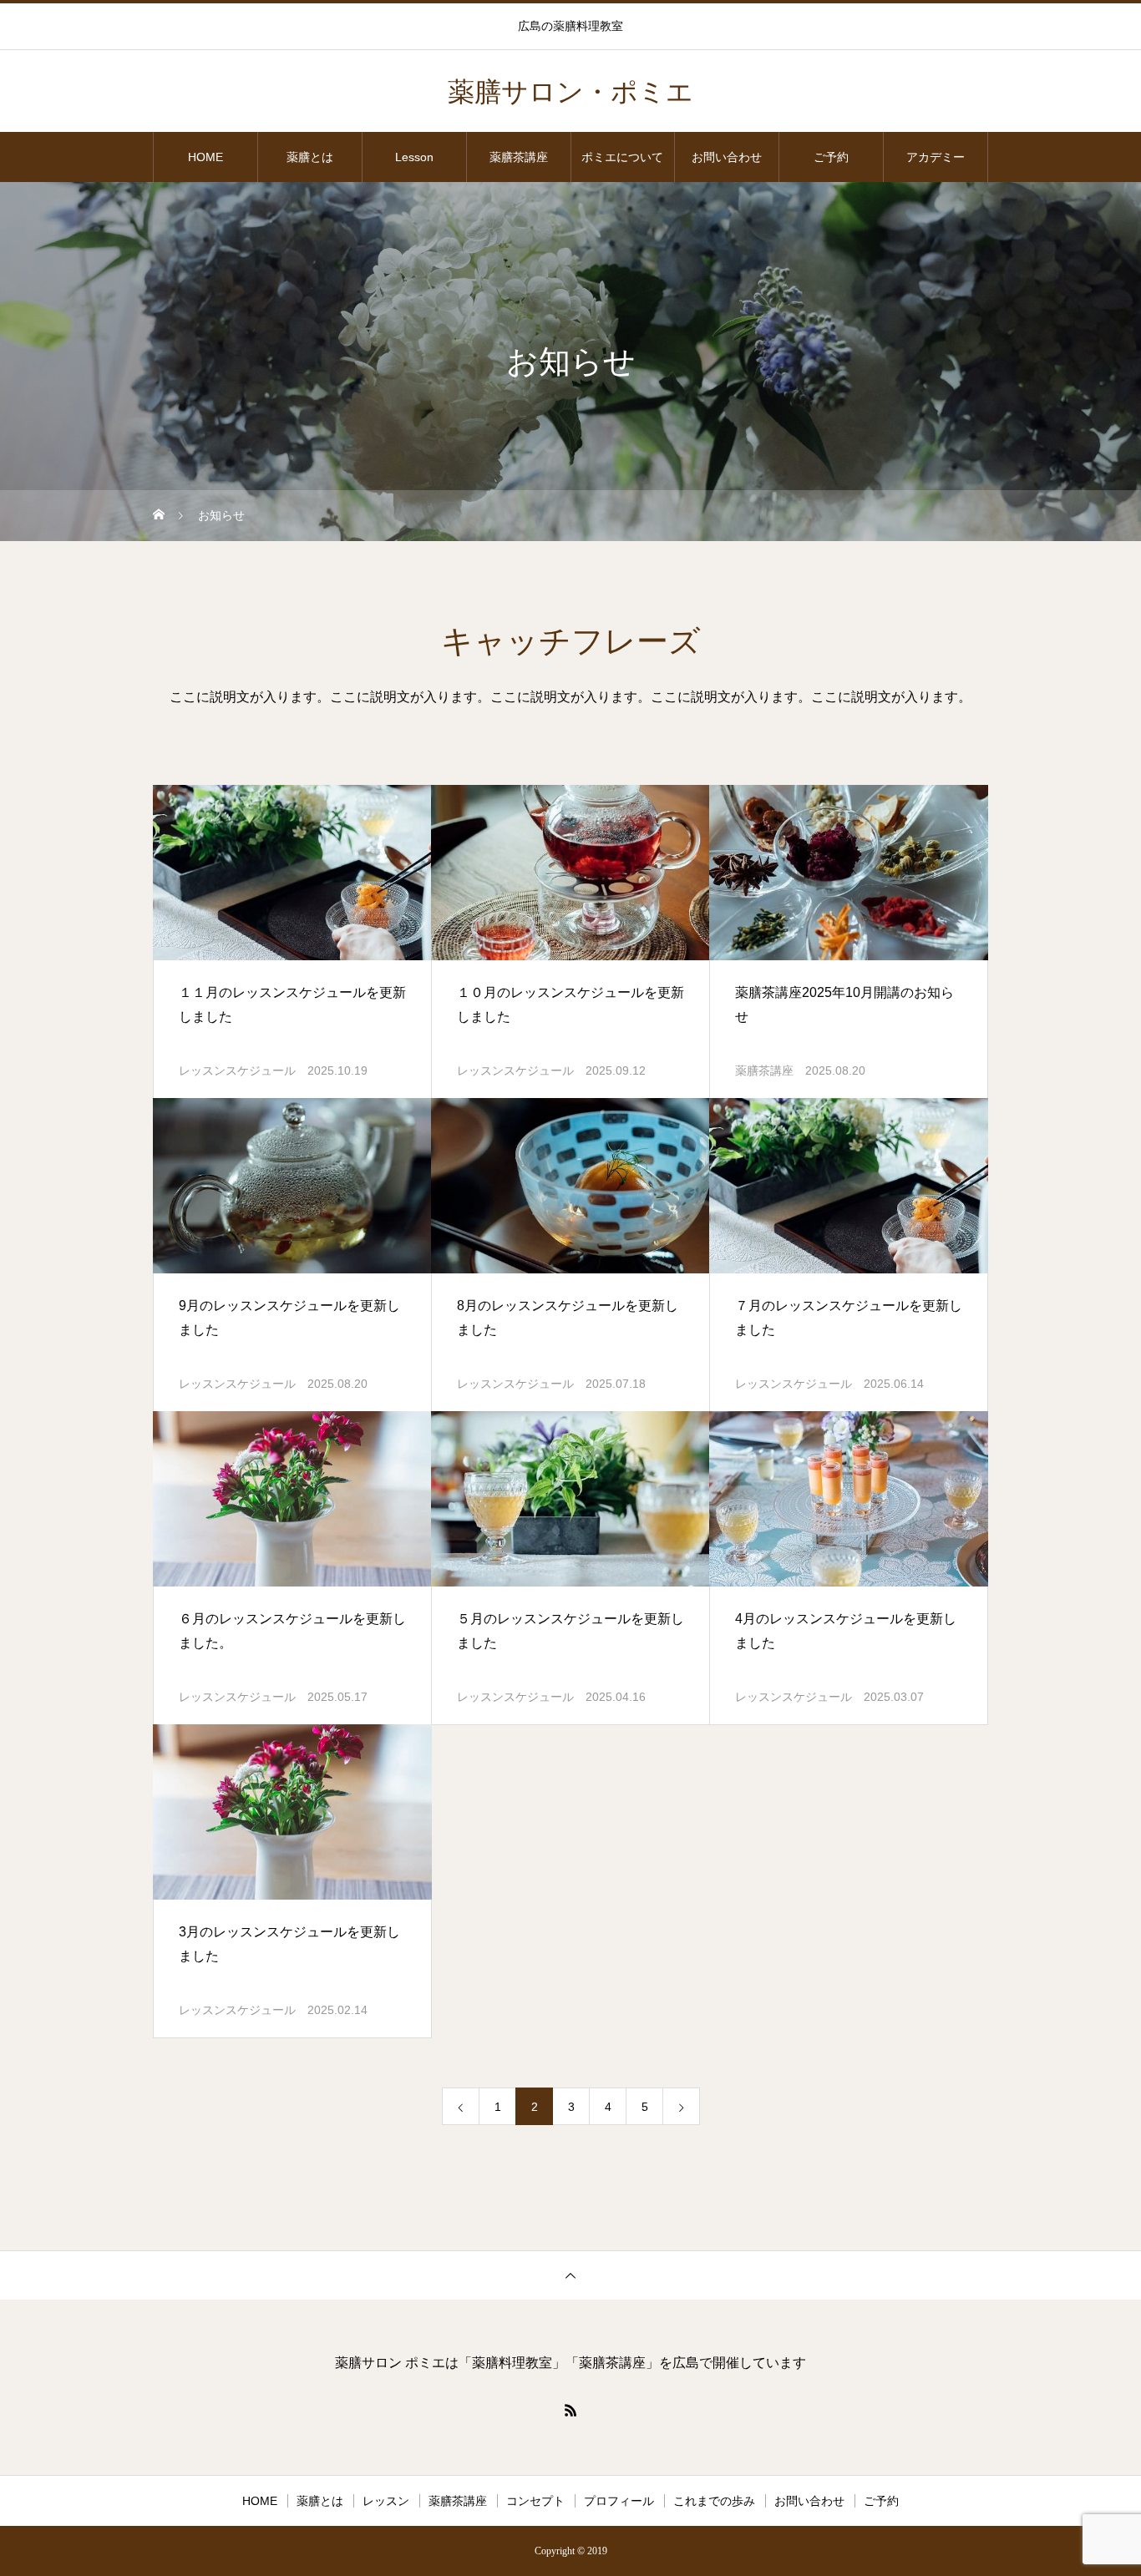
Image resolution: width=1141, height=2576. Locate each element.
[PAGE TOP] (570, 2275)
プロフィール (619, 2501)
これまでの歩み (714, 2501)
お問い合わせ (727, 157)
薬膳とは (310, 157)
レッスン (386, 2501)
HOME (205, 157)
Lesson (414, 157)
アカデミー (936, 157)
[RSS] (570, 2410)
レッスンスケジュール (237, 1070)
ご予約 (831, 157)
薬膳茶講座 (519, 157)
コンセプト (535, 2501)
